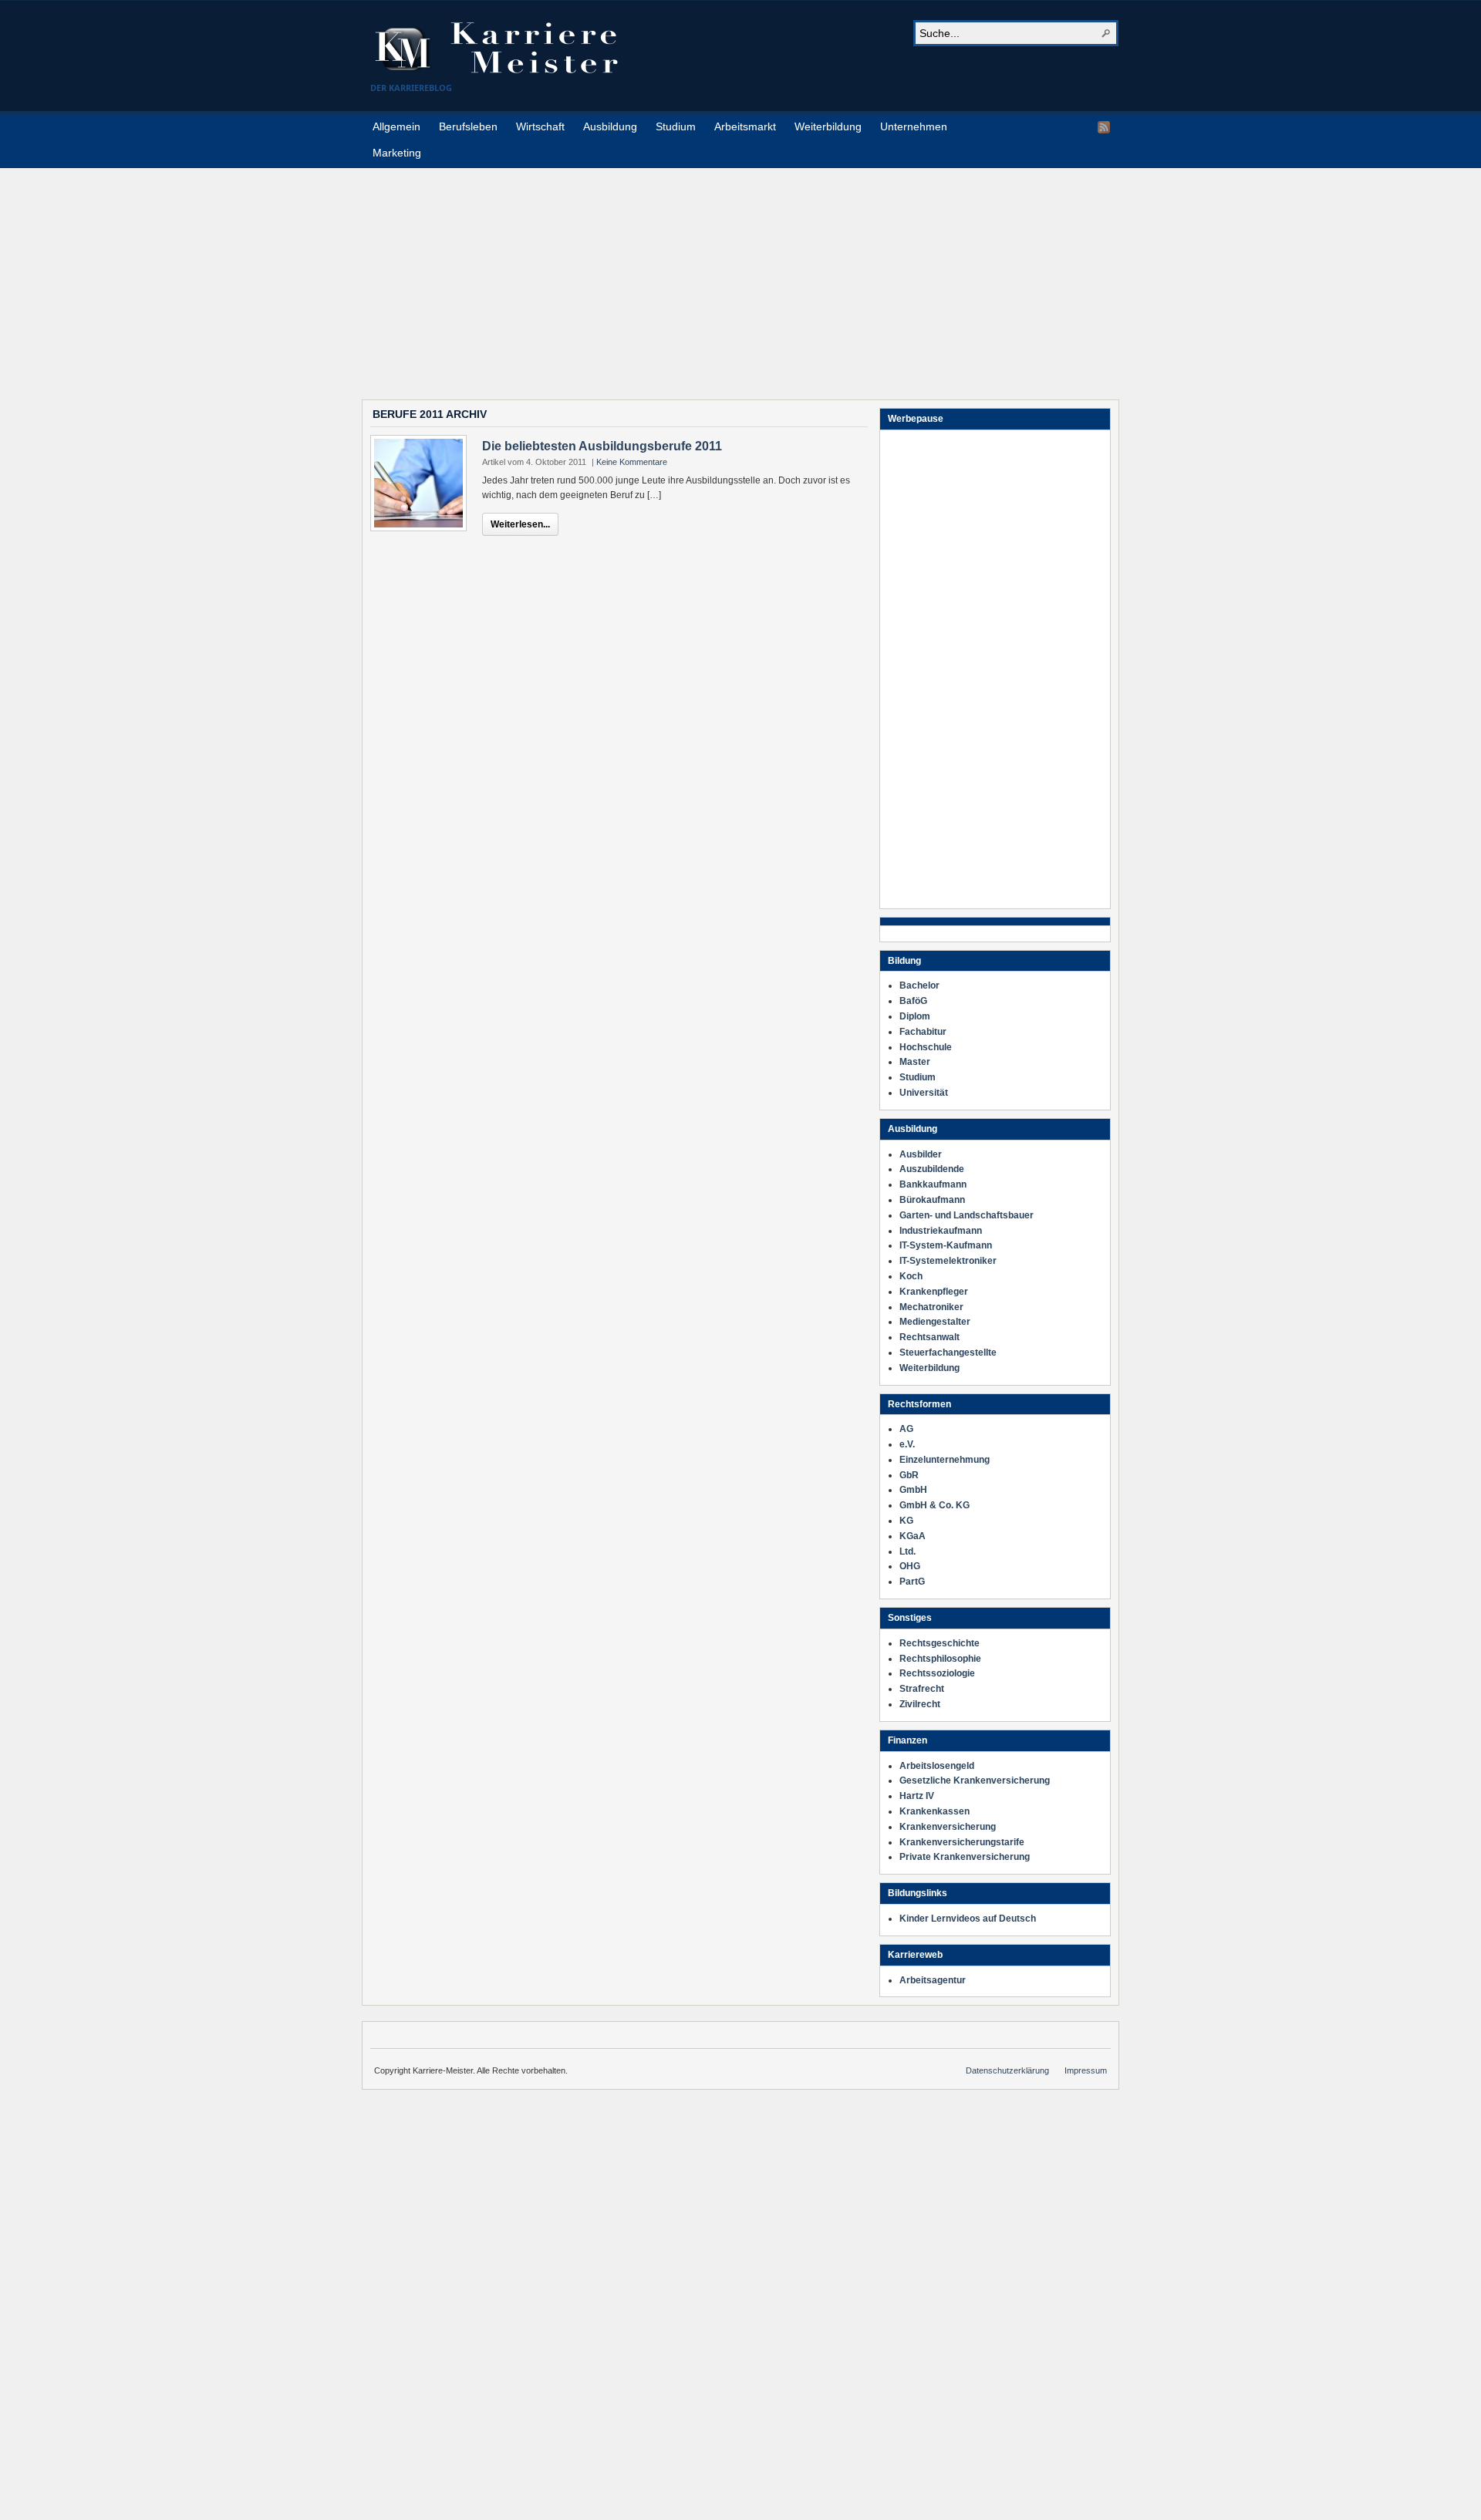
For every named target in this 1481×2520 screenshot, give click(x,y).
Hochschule (926, 1047)
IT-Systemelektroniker (948, 1261)
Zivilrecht (920, 1704)
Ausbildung (610, 126)
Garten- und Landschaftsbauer (967, 1215)
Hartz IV (917, 1796)
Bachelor (919, 985)
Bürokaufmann (932, 1200)
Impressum (1086, 2070)
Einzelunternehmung (945, 1460)
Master (915, 1062)
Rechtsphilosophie (940, 1659)
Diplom (915, 1016)
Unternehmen (914, 126)
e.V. (907, 1444)
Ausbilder (921, 1154)
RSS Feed (1104, 127)
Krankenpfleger (934, 1292)
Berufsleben (468, 126)
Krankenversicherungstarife (962, 1842)
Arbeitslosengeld (937, 1766)
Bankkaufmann (933, 1184)
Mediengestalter (935, 1322)
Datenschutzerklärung (1007, 2070)
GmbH (913, 1490)
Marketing (397, 153)
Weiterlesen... (520, 524)
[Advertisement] (740, 276)
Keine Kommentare (632, 462)
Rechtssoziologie (937, 1673)
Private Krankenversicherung (965, 1857)
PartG (912, 1582)
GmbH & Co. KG (934, 1505)
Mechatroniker (931, 1307)
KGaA (913, 1536)
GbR (909, 1475)
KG (906, 1521)
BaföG (913, 1001)
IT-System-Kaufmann (946, 1245)
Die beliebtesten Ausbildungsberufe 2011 (602, 446)
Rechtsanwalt (929, 1337)
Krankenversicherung (948, 1827)
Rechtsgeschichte (940, 1643)
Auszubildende (932, 1169)
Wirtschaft (540, 126)
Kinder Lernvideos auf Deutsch (968, 1919)
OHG (910, 1566)
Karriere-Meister (505, 48)
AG (906, 1429)
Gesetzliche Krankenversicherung (975, 1781)
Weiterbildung (828, 126)
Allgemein (396, 126)
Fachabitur (923, 1032)
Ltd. (907, 1551)
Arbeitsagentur (933, 1980)
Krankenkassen (934, 1811)
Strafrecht (922, 1689)
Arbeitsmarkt (745, 126)
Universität (924, 1093)
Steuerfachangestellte (948, 1353)
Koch (911, 1276)
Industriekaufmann (941, 1231)
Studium (676, 126)
